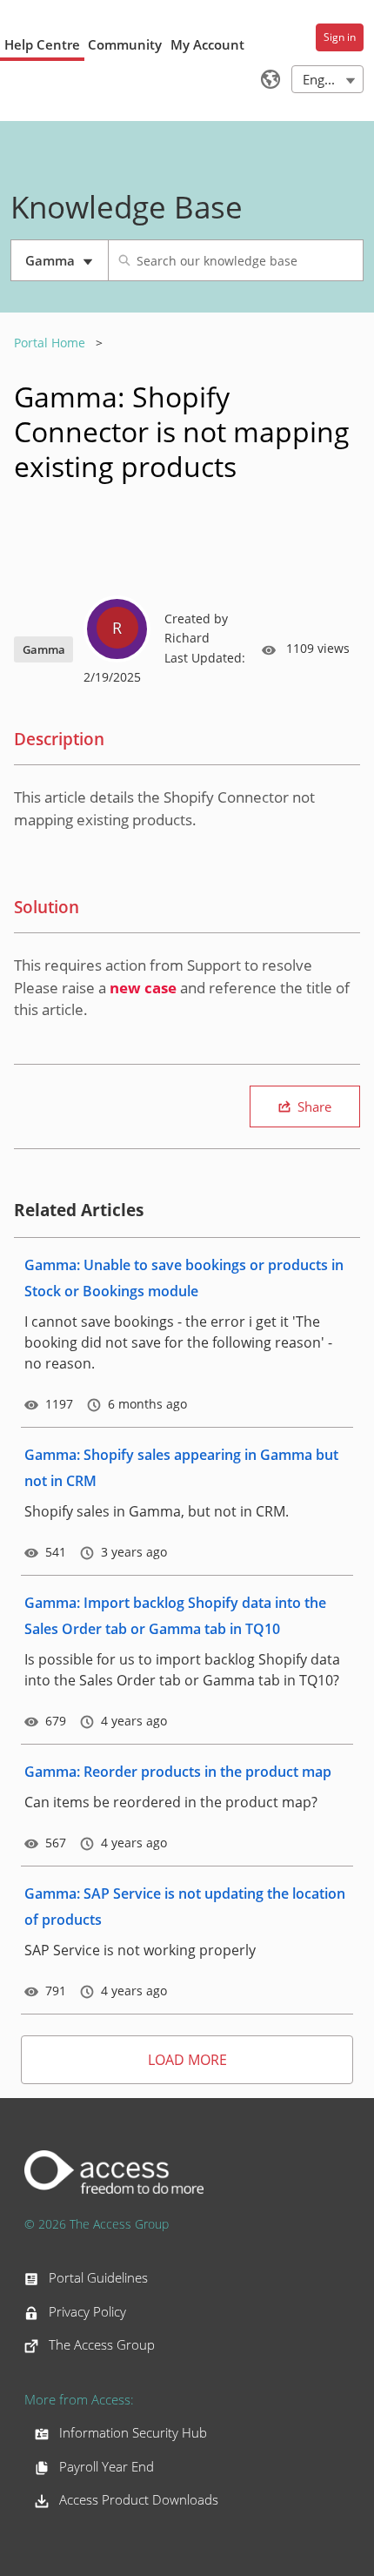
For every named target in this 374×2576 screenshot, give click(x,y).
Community (125, 44)
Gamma (67, 266)
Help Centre (42, 44)
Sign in (340, 37)
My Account (207, 44)
